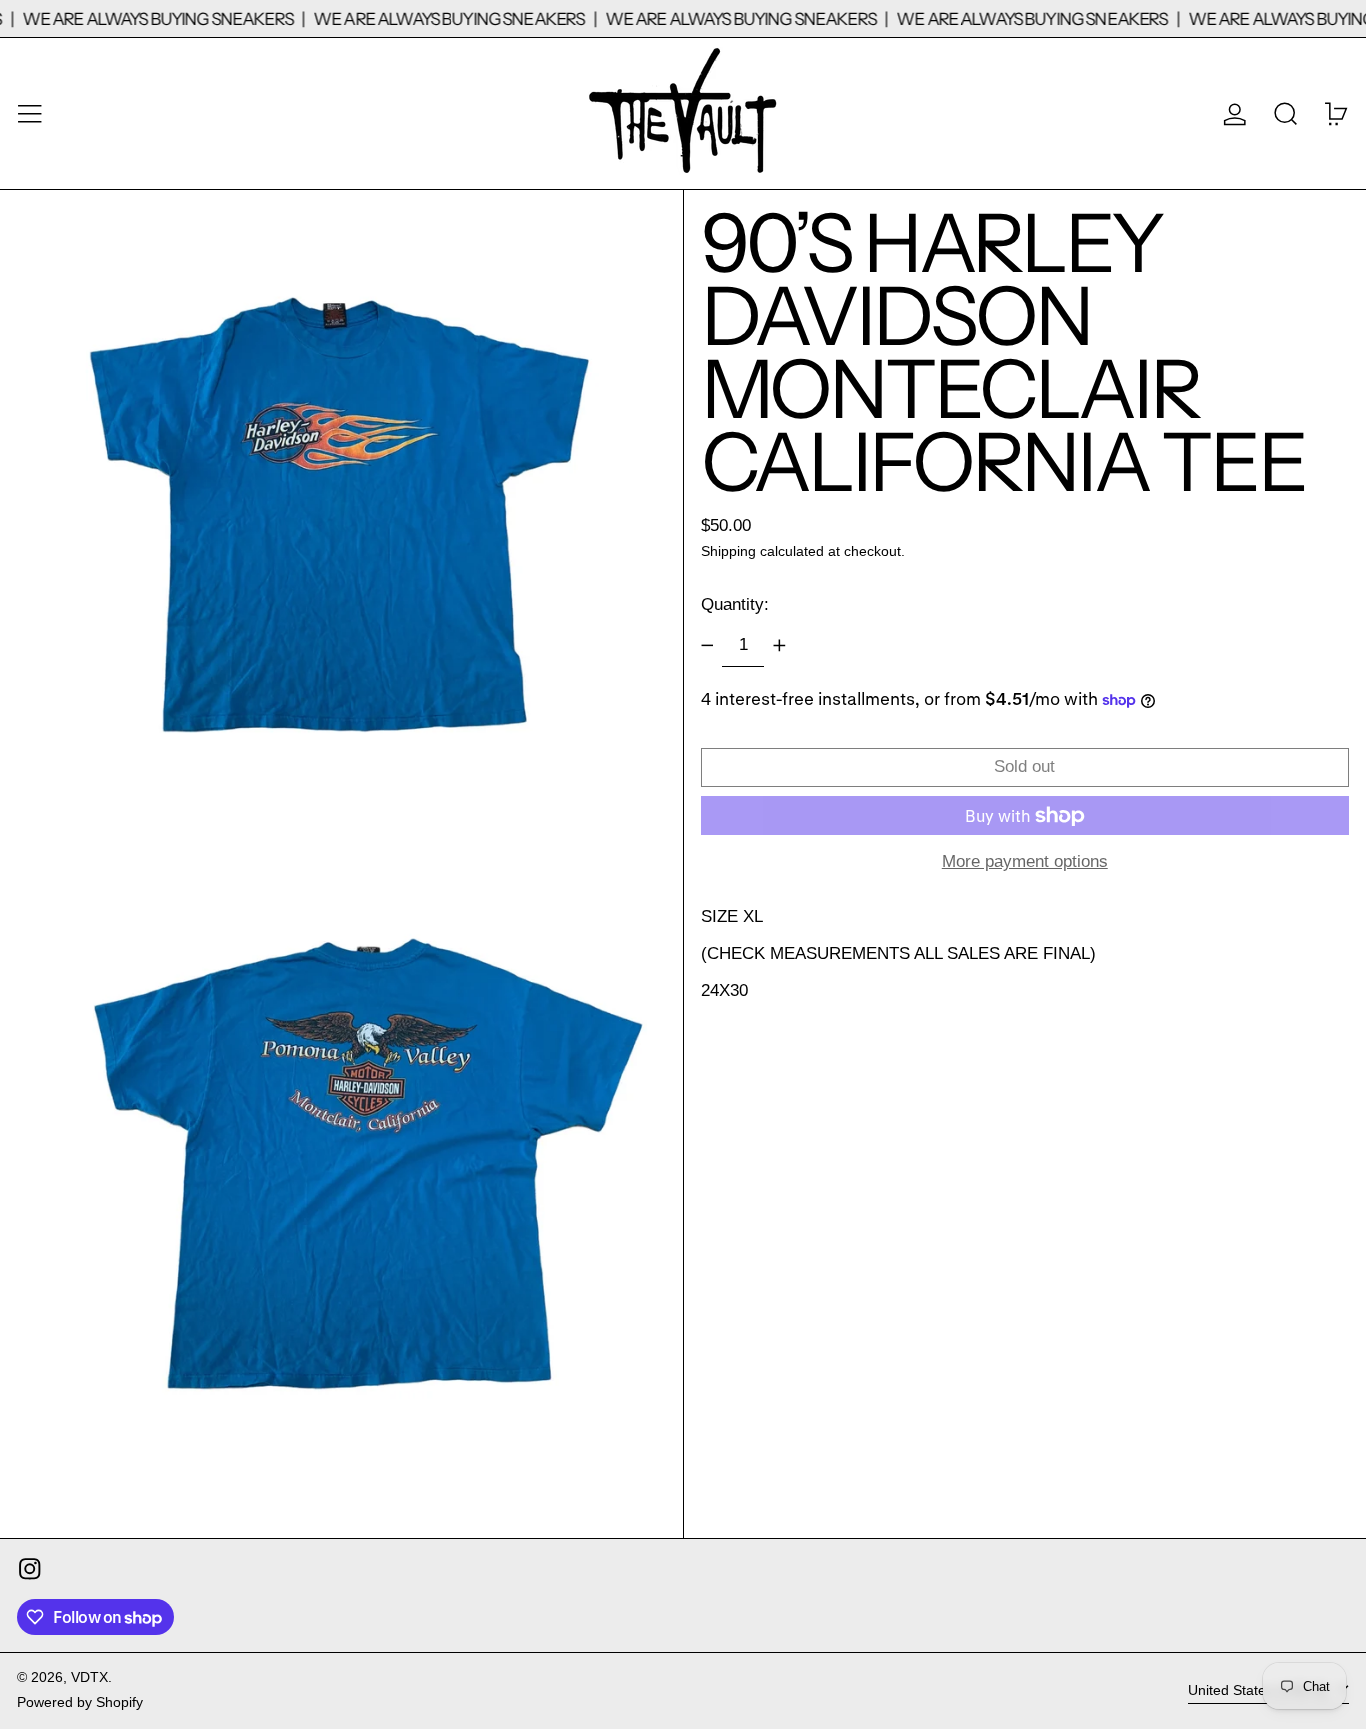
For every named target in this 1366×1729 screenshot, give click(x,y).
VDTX (89, 1677)
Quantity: (735, 604)
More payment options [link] (1025, 861)
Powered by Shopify (80, 1702)
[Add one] (779, 646)
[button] (1286, 113)
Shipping (728, 551)
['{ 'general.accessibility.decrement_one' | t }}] (707, 646)
